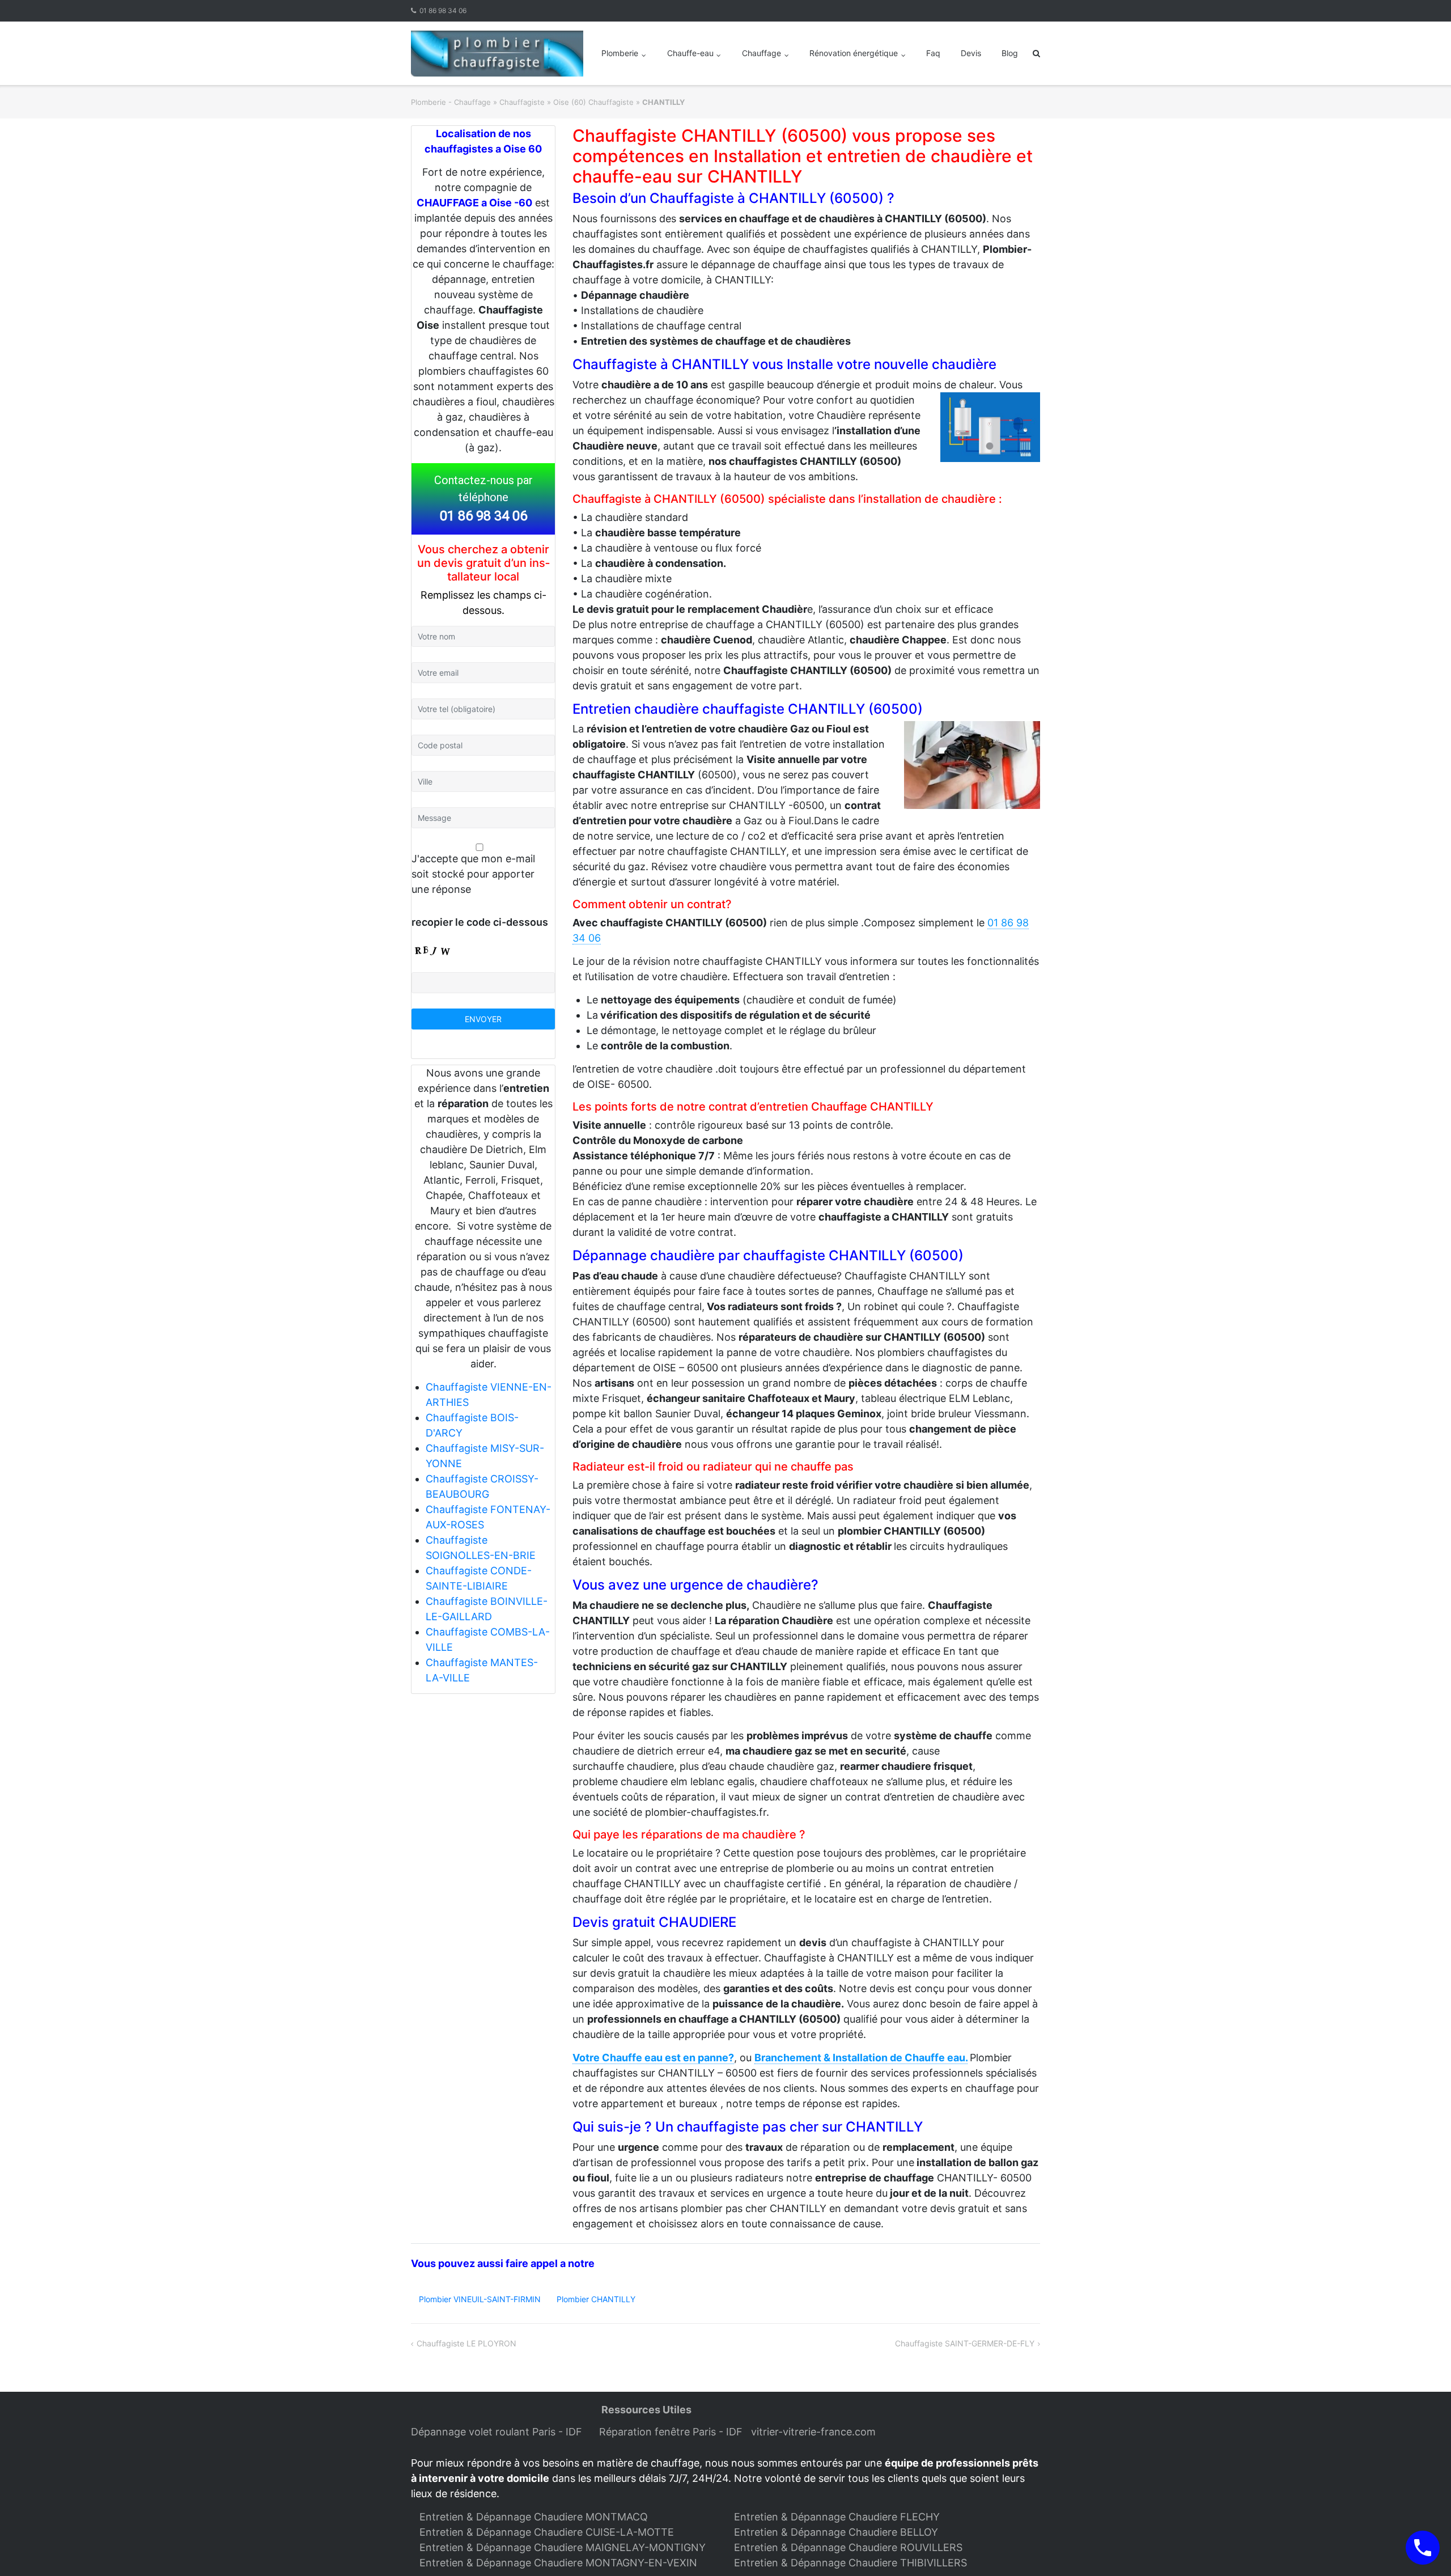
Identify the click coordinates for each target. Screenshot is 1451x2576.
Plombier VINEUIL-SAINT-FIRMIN (480, 2299)
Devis (971, 53)
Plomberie (620, 53)
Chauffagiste (522, 102)
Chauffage (761, 53)
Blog (1010, 53)
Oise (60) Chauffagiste (593, 102)
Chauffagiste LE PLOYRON (466, 2343)
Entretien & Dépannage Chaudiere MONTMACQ (534, 2517)
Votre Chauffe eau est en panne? (653, 2058)
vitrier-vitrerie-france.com (816, 2432)
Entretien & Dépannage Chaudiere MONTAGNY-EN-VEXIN (558, 2563)
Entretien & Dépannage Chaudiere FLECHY (837, 2517)
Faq (933, 53)
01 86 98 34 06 (443, 10)
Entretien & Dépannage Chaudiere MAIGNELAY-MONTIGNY (563, 2547)
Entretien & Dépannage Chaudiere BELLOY (836, 2532)
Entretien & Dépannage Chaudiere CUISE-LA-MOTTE (547, 2532)
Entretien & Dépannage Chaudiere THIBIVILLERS (850, 2563)
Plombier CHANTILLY (596, 2299)
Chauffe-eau (690, 53)
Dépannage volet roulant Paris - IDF (498, 2432)
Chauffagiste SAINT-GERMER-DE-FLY (965, 2343)
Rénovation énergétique (854, 53)
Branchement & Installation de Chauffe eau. (861, 2058)
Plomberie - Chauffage (451, 102)
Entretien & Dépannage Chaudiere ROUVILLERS (848, 2547)
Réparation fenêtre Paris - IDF (672, 2432)
